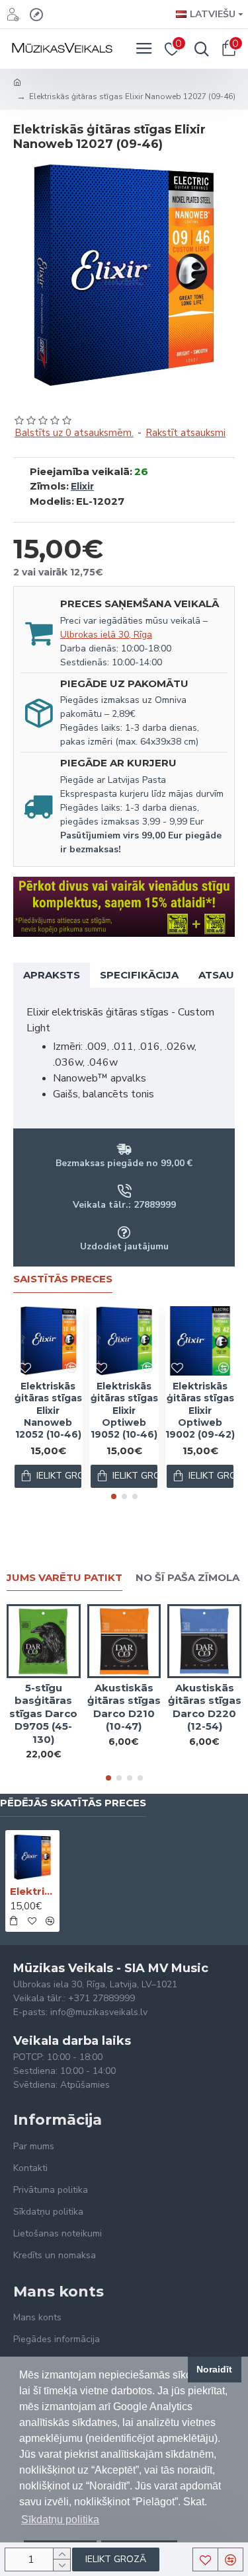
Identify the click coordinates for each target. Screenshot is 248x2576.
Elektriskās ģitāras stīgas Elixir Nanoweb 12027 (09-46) (32, 1891)
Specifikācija (139, 975)
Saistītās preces (63, 1279)
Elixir (82, 486)
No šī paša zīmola (187, 1578)
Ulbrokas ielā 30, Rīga (106, 635)
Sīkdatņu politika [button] (60, 2520)
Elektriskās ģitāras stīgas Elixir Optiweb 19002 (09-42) (200, 1410)
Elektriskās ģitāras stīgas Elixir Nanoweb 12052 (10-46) (48, 1410)
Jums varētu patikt (64, 1578)
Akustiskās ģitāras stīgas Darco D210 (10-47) (124, 1707)
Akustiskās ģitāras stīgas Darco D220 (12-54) (205, 1707)
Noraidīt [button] (214, 2369)
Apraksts (52, 975)
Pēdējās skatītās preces (73, 1803)
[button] (114, 1496)
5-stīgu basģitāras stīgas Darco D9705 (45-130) (43, 1713)
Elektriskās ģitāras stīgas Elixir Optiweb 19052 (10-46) (124, 1410)
